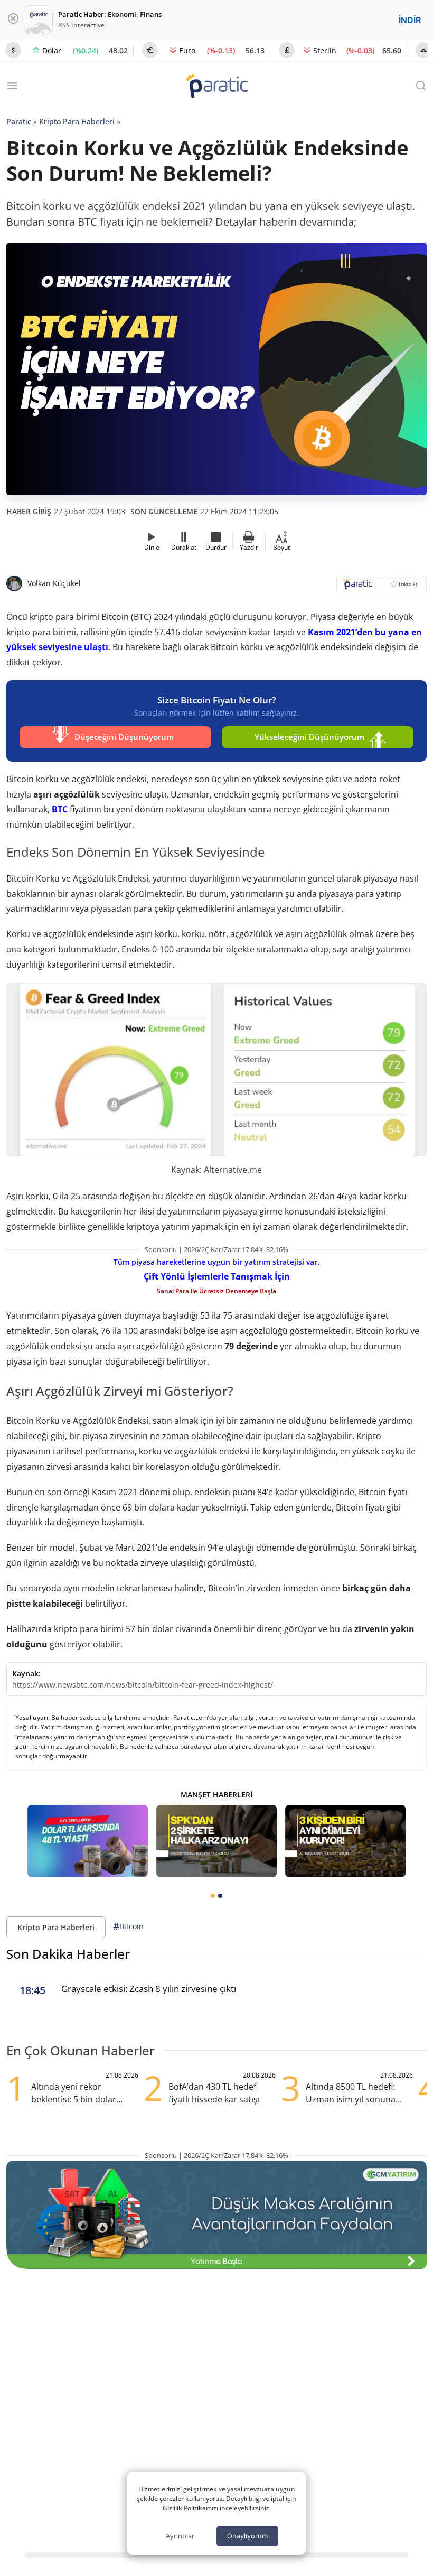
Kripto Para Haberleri (77, 121)
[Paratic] (216, 87)
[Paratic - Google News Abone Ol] (382, 587)
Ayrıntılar (180, 2536)
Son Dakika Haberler (68, 1954)
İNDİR (410, 20)
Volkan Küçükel (54, 583)
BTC (60, 809)
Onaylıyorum (247, 2536)
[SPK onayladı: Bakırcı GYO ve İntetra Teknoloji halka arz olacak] (216, 1841)
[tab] (213, 1896)
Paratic (19, 121)
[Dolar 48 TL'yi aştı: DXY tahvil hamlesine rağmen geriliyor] (88, 1841)
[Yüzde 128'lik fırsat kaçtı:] (345, 1841)
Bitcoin (128, 1926)
